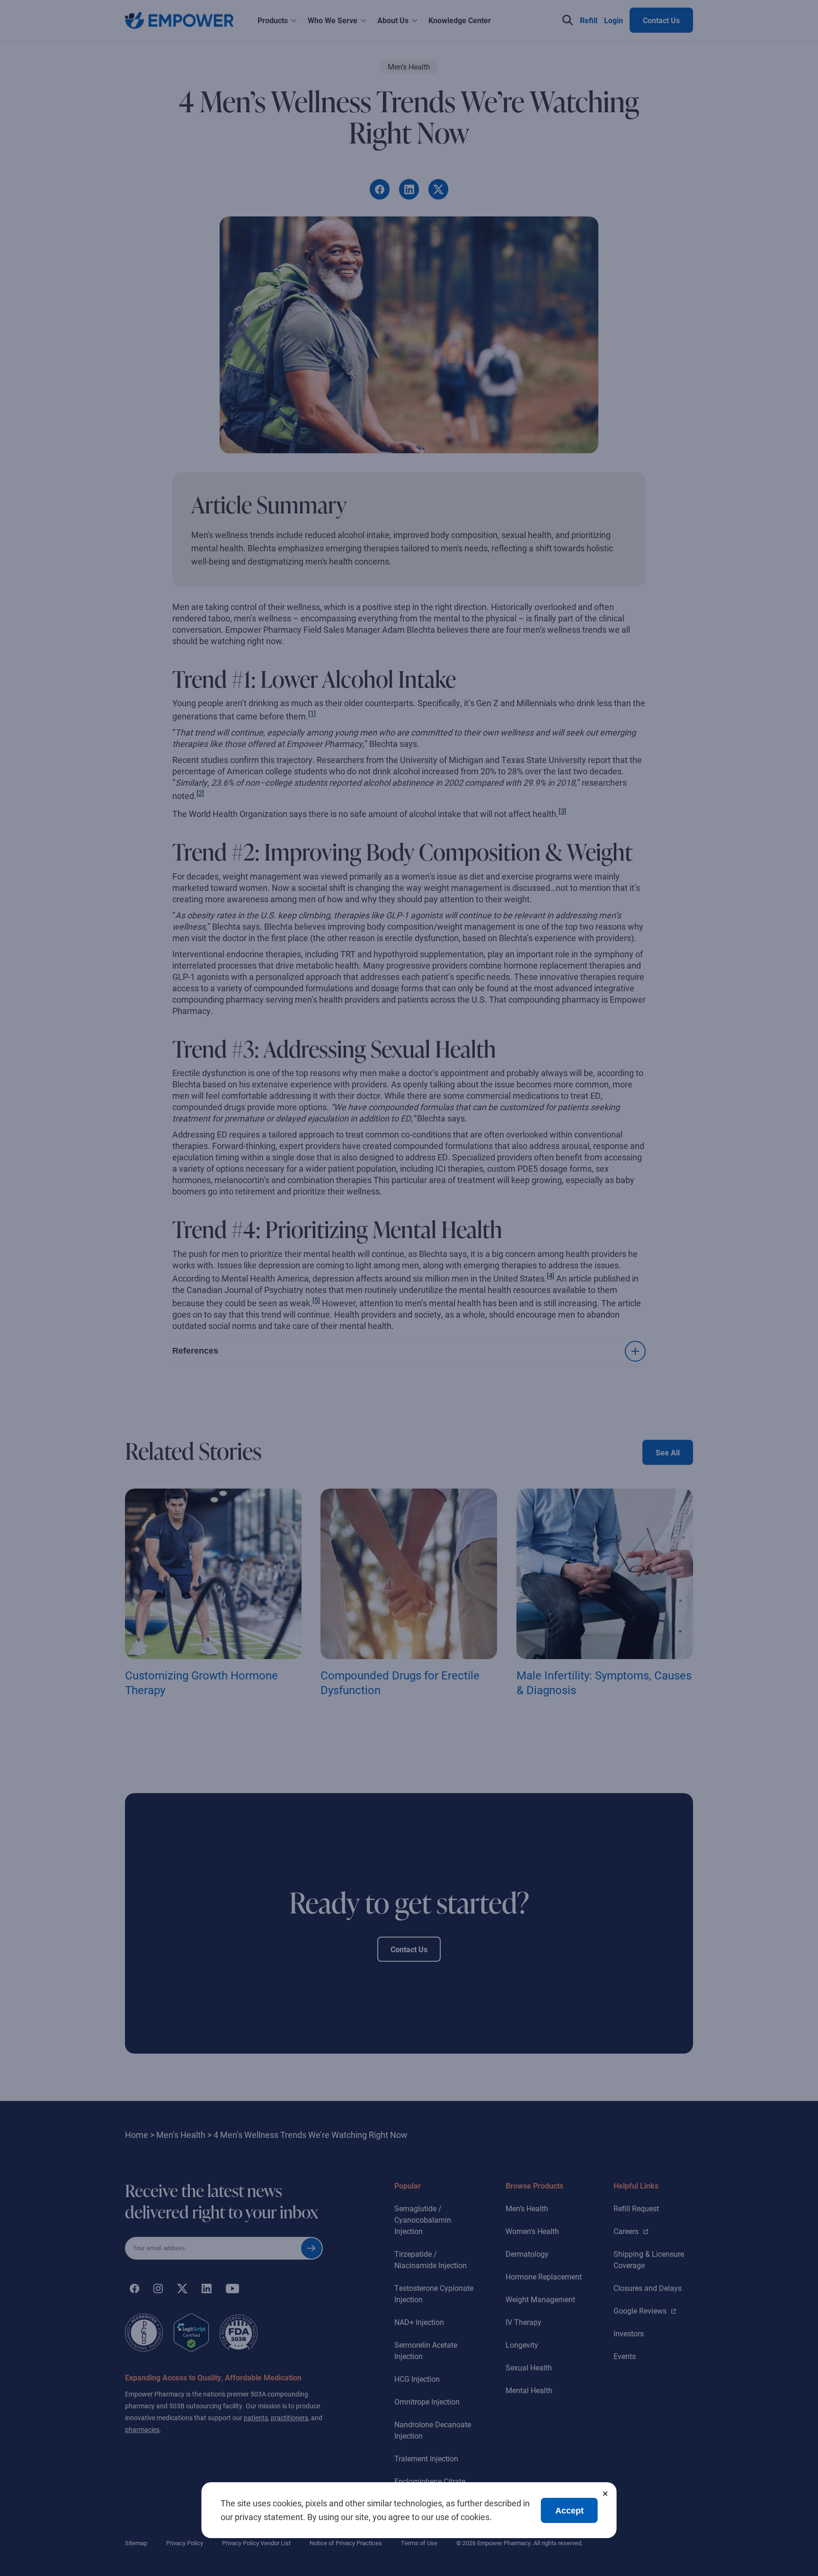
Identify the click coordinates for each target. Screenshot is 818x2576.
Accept (569, 2511)
